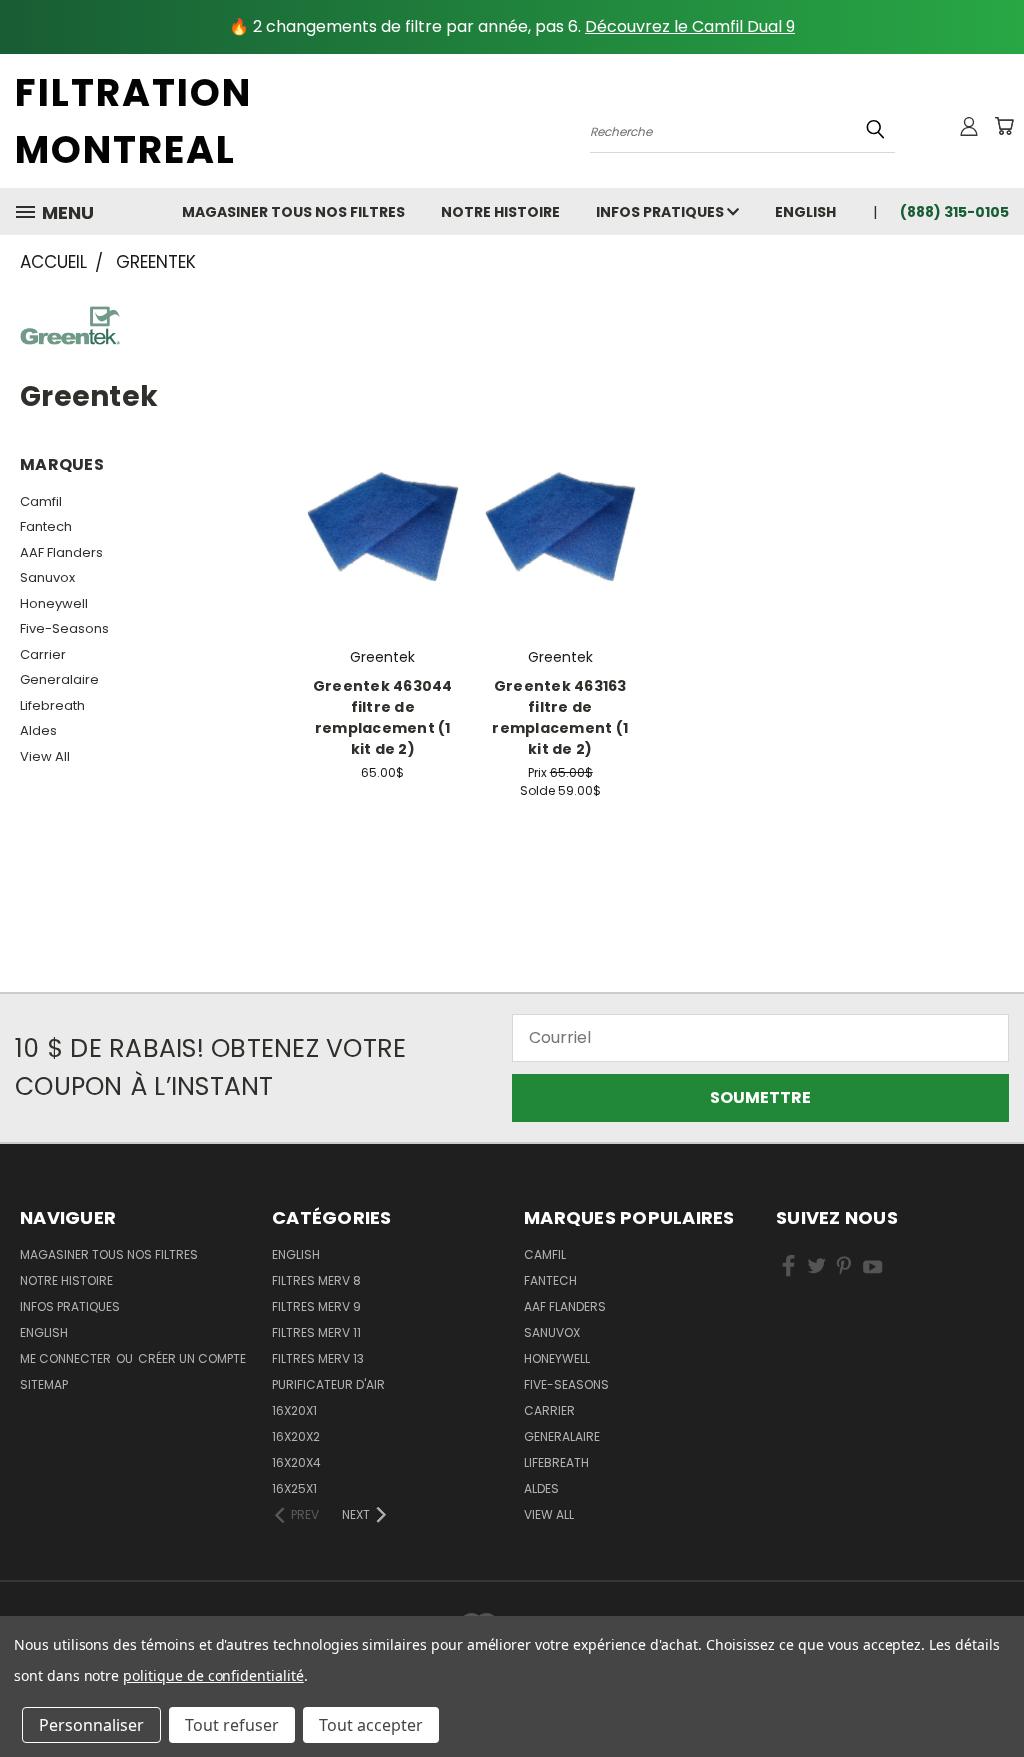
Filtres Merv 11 (316, 1332)
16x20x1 (294, 1410)
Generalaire (59, 679)
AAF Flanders (61, 552)
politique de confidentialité (213, 1675)
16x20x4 (296, 1462)
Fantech (46, 526)
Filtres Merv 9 (316, 1306)
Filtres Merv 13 (318, 1358)
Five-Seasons (64, 628)
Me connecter (67, 1358)
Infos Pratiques (661, 212)
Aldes (38, 730)
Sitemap (44, 1384)
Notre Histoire (500, 212)
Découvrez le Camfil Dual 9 (690, 26)
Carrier (43, 654)
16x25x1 (294, 1488)
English (296, 1254)
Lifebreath (52, 705)
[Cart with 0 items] (1004, 126)
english (805, 212)
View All (45, 756)
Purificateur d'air (328, 1384)
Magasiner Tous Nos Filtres (293, 212)
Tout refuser (232, 1725)
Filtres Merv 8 (316, 1280)
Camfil (41, 501)
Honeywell (54, 603)
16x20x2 (296, 1436)
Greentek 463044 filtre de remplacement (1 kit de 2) (383, 717)
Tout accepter (371, 1725)
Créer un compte (192, 1358)
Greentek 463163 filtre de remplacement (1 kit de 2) (560, 717)
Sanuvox (47, 577)
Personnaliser (91, 1725)
